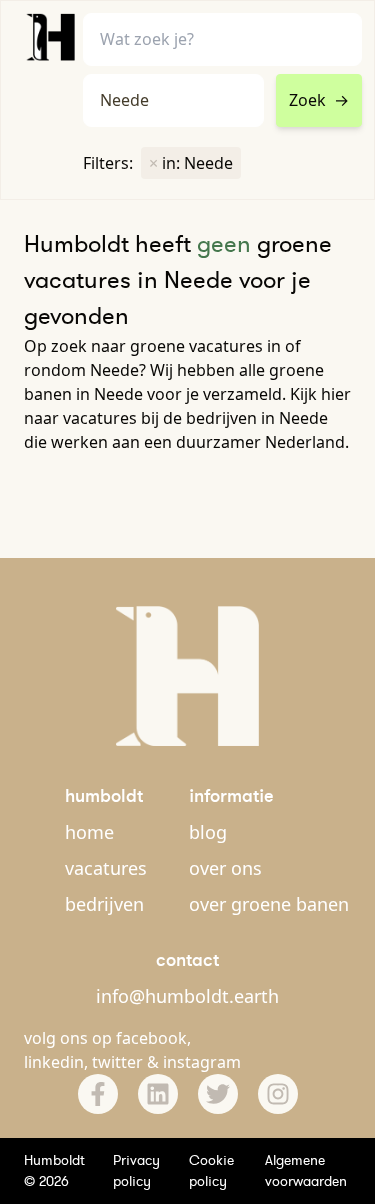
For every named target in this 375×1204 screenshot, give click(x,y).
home (89, 832)
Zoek (319, 100)
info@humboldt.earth (187, 996)
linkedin (54, 1062)
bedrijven (104, 904)
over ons (225, 868)
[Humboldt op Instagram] (278, 1094)
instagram (202, 1062)
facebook (151, 1038)
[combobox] (173, 100)
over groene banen (269, 904)
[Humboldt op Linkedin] (158, 1094)
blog (208, 832)
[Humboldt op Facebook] (98, 1094)
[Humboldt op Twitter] (218, 1094)
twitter (117, 1062)
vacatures (106, 868)
